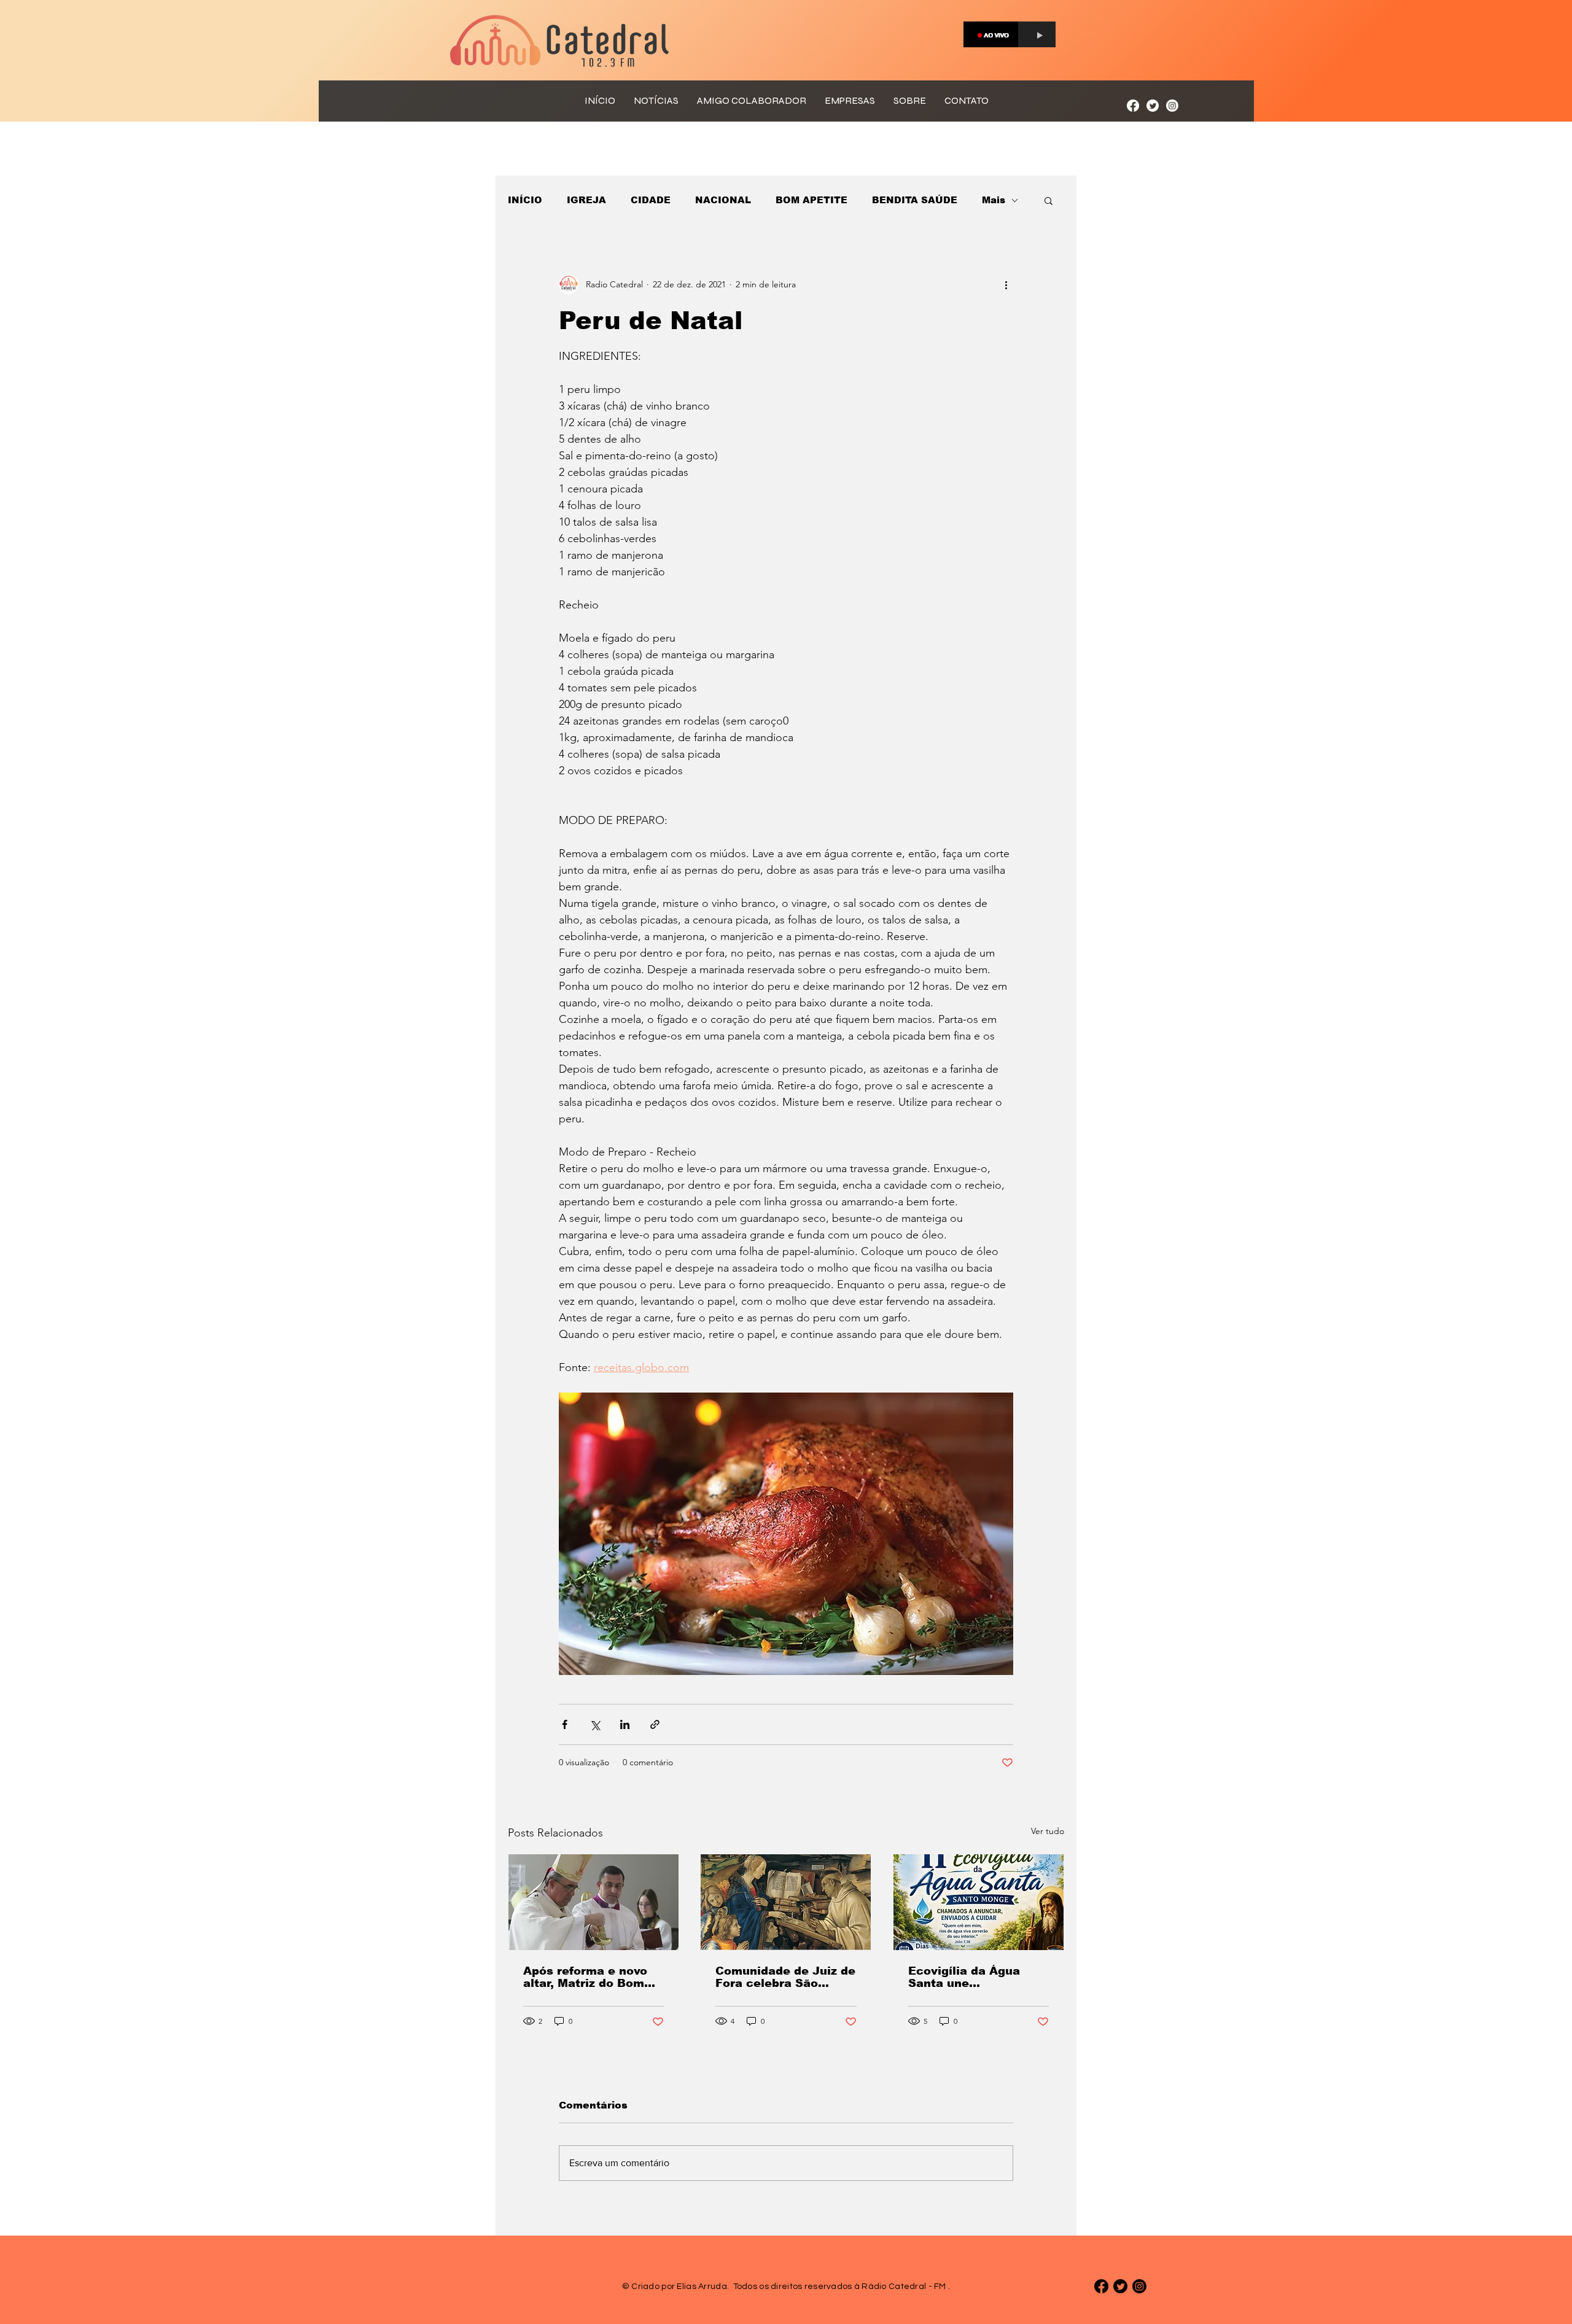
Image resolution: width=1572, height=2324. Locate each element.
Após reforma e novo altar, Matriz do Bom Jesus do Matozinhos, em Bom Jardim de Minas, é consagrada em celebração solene (590, 1977)
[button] (1049, 200)
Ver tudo (1048, 1831)
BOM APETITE (811, 200)
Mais (994, 200)
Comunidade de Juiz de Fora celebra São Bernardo (785, 1977)
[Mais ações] (1006, 284)
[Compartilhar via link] (655, 1724)
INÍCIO (525, 200)
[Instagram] (1172, 106)
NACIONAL (723, 200)
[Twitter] (1153, 106)
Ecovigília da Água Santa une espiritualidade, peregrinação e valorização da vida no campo (976, 1977)
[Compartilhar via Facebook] (565, 1724)
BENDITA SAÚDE (915, 200)
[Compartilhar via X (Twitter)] (595, 1724)
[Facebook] (1133, 106)
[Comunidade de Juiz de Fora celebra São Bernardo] (786, 1902)
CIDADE (651, 200)
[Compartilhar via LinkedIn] (625, 1724)
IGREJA (586, 200)
